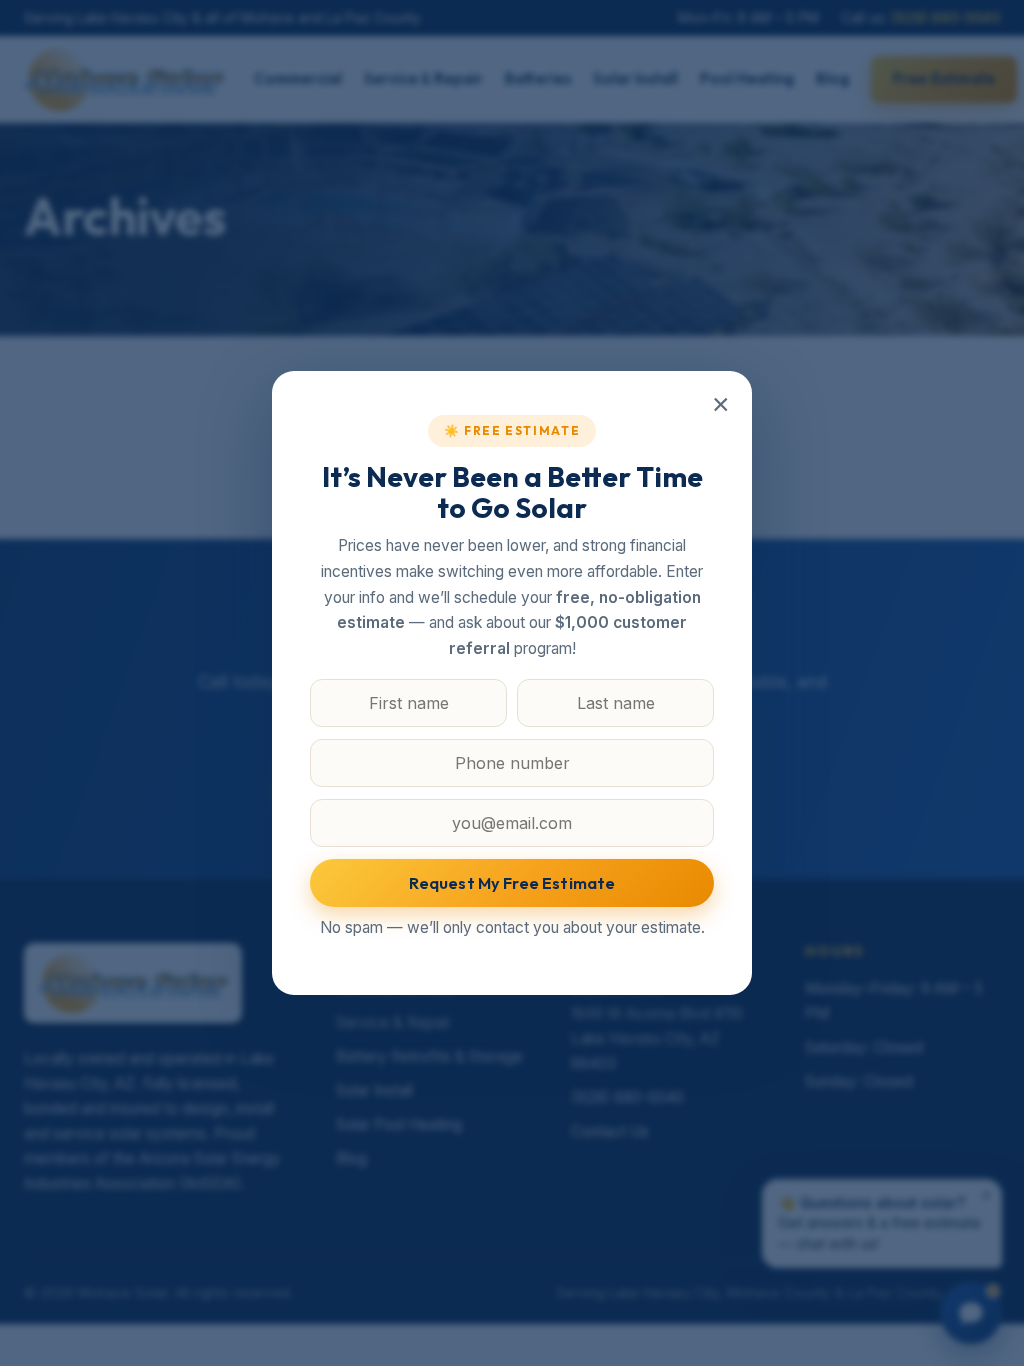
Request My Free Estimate (512, 883)
